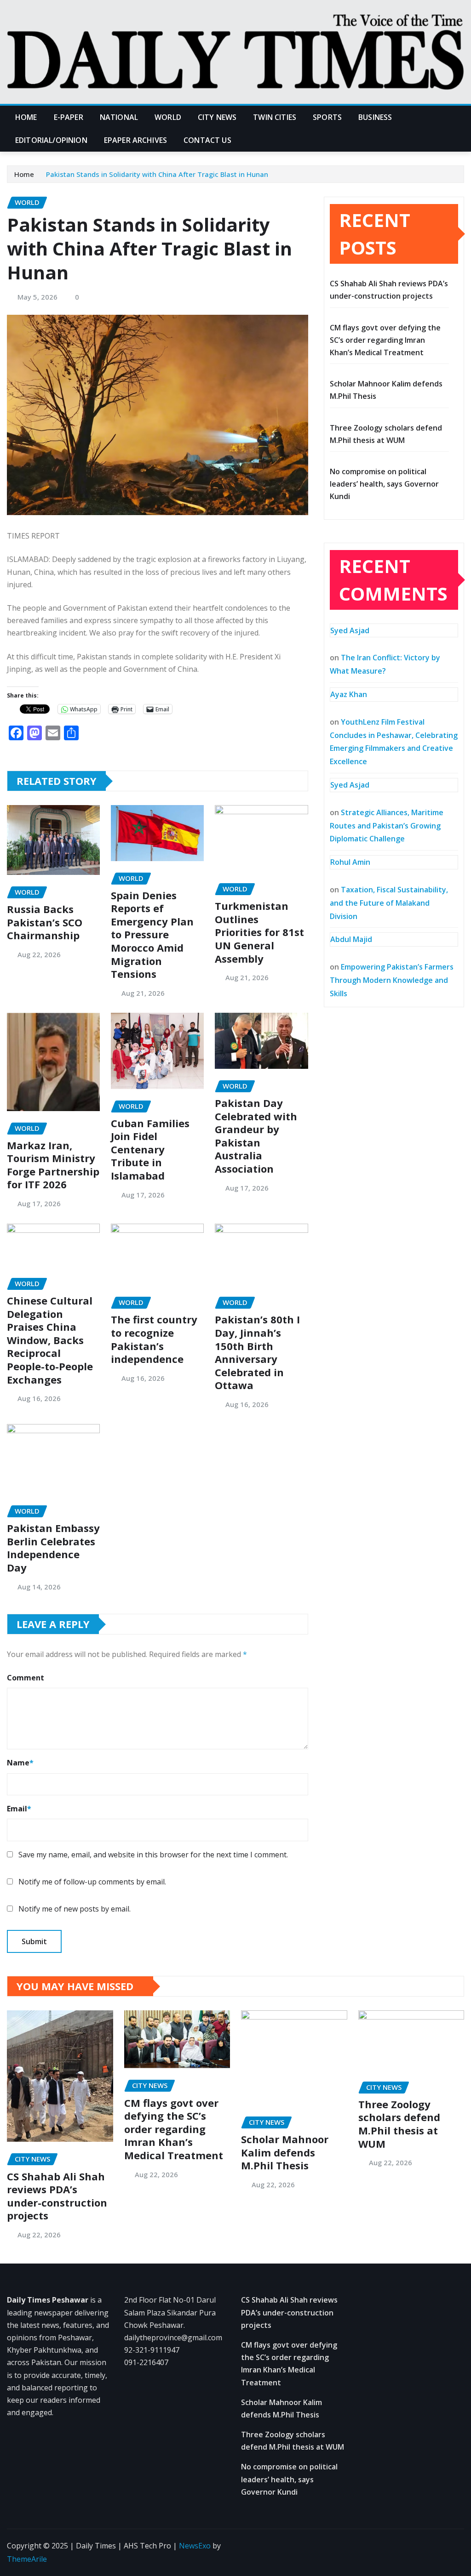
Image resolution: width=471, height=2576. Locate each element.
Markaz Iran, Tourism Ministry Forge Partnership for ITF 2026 (53, 1165)
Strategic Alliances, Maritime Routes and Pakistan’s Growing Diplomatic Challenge (387, 826)
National (119, 117)
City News (217, 117)
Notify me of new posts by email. (75, 1909)
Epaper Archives (135, 140)
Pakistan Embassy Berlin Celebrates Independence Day (53, 1548)
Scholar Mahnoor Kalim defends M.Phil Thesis (285, 2152)
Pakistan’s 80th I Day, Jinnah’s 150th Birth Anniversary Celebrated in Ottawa (257, 1352)
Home (26, 117)
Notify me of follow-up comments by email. (92, 1882)
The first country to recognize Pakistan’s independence (154, 1339)
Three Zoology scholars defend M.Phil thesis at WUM (399, 2124)
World (168, 117)
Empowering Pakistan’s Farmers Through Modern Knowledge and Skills (392, 980)
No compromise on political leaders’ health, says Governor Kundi (384, 484)
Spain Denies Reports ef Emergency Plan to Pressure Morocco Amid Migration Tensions (152, 935)
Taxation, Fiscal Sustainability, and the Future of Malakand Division (389, 903)
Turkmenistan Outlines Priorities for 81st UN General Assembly (259, 932)
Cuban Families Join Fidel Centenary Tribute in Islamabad (150, 1149)
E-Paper (69, 117)
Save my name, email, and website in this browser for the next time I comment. (153, 1855)
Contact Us (207, 140)
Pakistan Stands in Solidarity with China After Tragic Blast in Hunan (157, 174)
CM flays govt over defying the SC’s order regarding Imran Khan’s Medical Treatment (385, 340)
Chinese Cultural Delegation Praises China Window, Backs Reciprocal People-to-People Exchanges (50, 1340)
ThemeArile (27, 2559)
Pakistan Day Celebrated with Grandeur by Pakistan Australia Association (256, 1136)
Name (20, 1763)
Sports (327, 117)
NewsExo (195, 2546)
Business (375, 117)
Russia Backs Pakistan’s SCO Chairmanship (45, 922)
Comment (26, 1678)
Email (19, 1809)
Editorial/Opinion (51, 140)
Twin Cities (275, 117)
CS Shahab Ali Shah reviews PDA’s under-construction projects (57, 2196)
